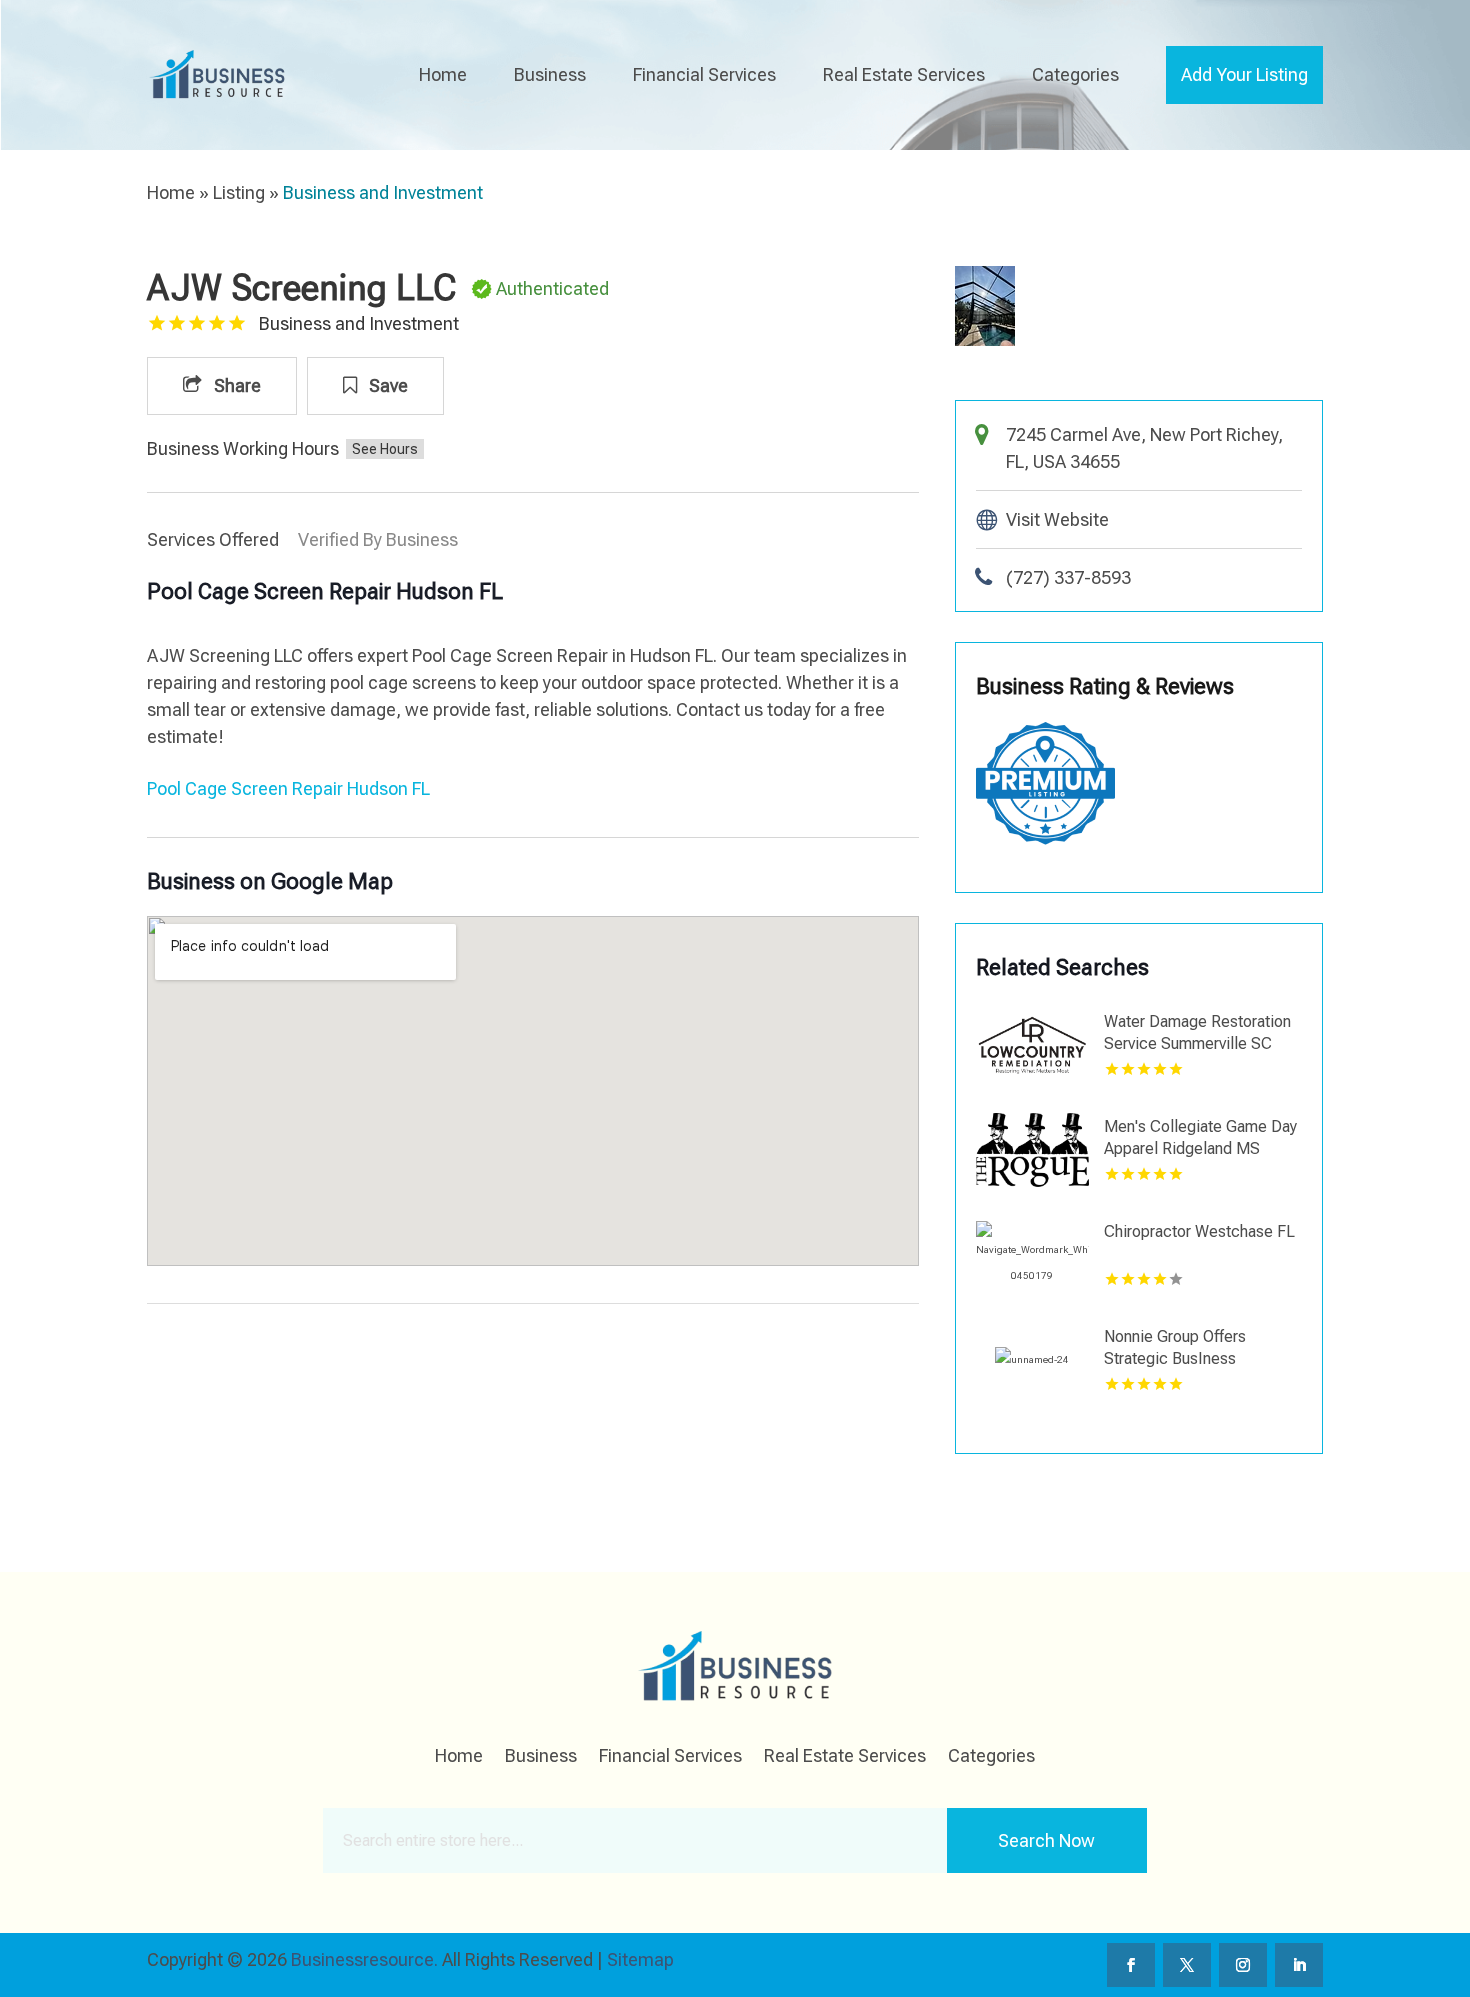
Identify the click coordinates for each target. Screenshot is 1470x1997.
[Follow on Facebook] (1131, 1965)
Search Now (1046, 1840)
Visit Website (1057, 519)
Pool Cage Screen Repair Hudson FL (288, 788)
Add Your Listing (1244, 74)
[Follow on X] (1187, 1965)
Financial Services (704, 74)
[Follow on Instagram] (1243, 1965)
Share (235, 385)
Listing (239, 192)
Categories (1075, 74)
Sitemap (640, 1959)
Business (550, 74)
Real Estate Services (904, 74)
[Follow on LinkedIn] (1299, 1965)
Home (443, 74)
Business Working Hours (243, 448)
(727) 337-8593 (1068, 577)
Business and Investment (383, 192)
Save (386, 385)
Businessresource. (364, 1959)
